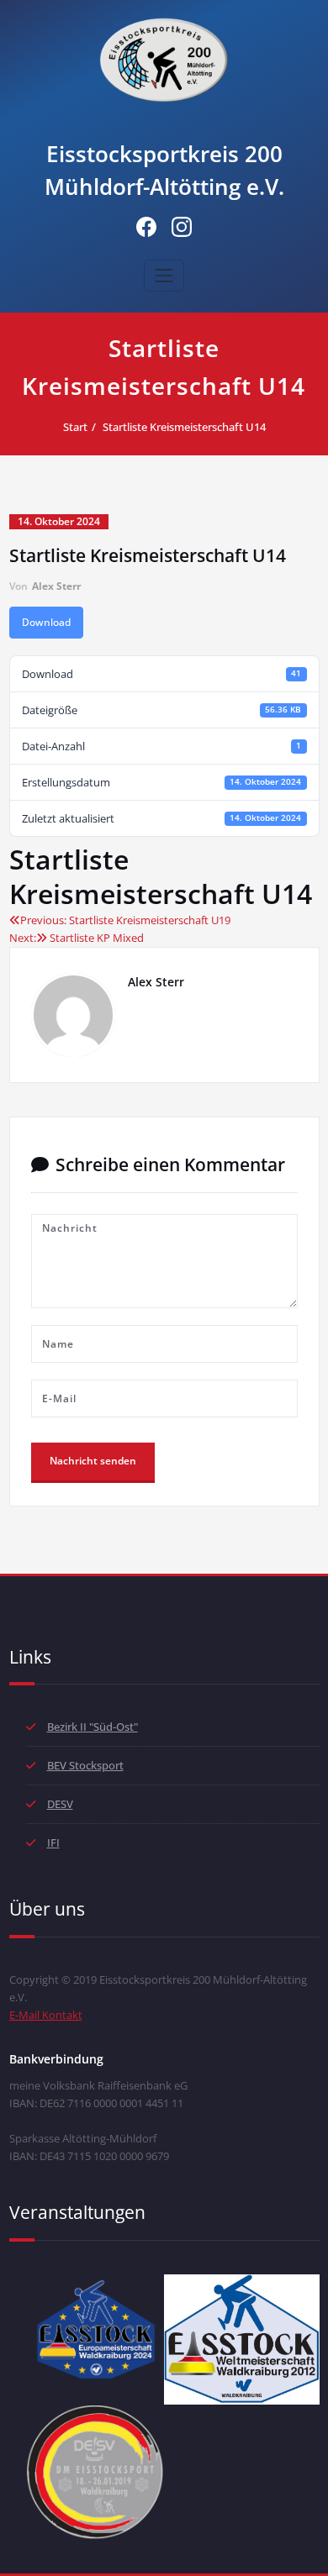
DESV (60, 1804)
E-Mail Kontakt (46, 2015)
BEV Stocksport (85, 1765)
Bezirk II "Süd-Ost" (93, 1727)
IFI (53, 1843)
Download (46, 622)
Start (75, 427)
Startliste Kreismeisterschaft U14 (184, 427)
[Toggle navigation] (164, 276)
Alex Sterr (56, 586)
